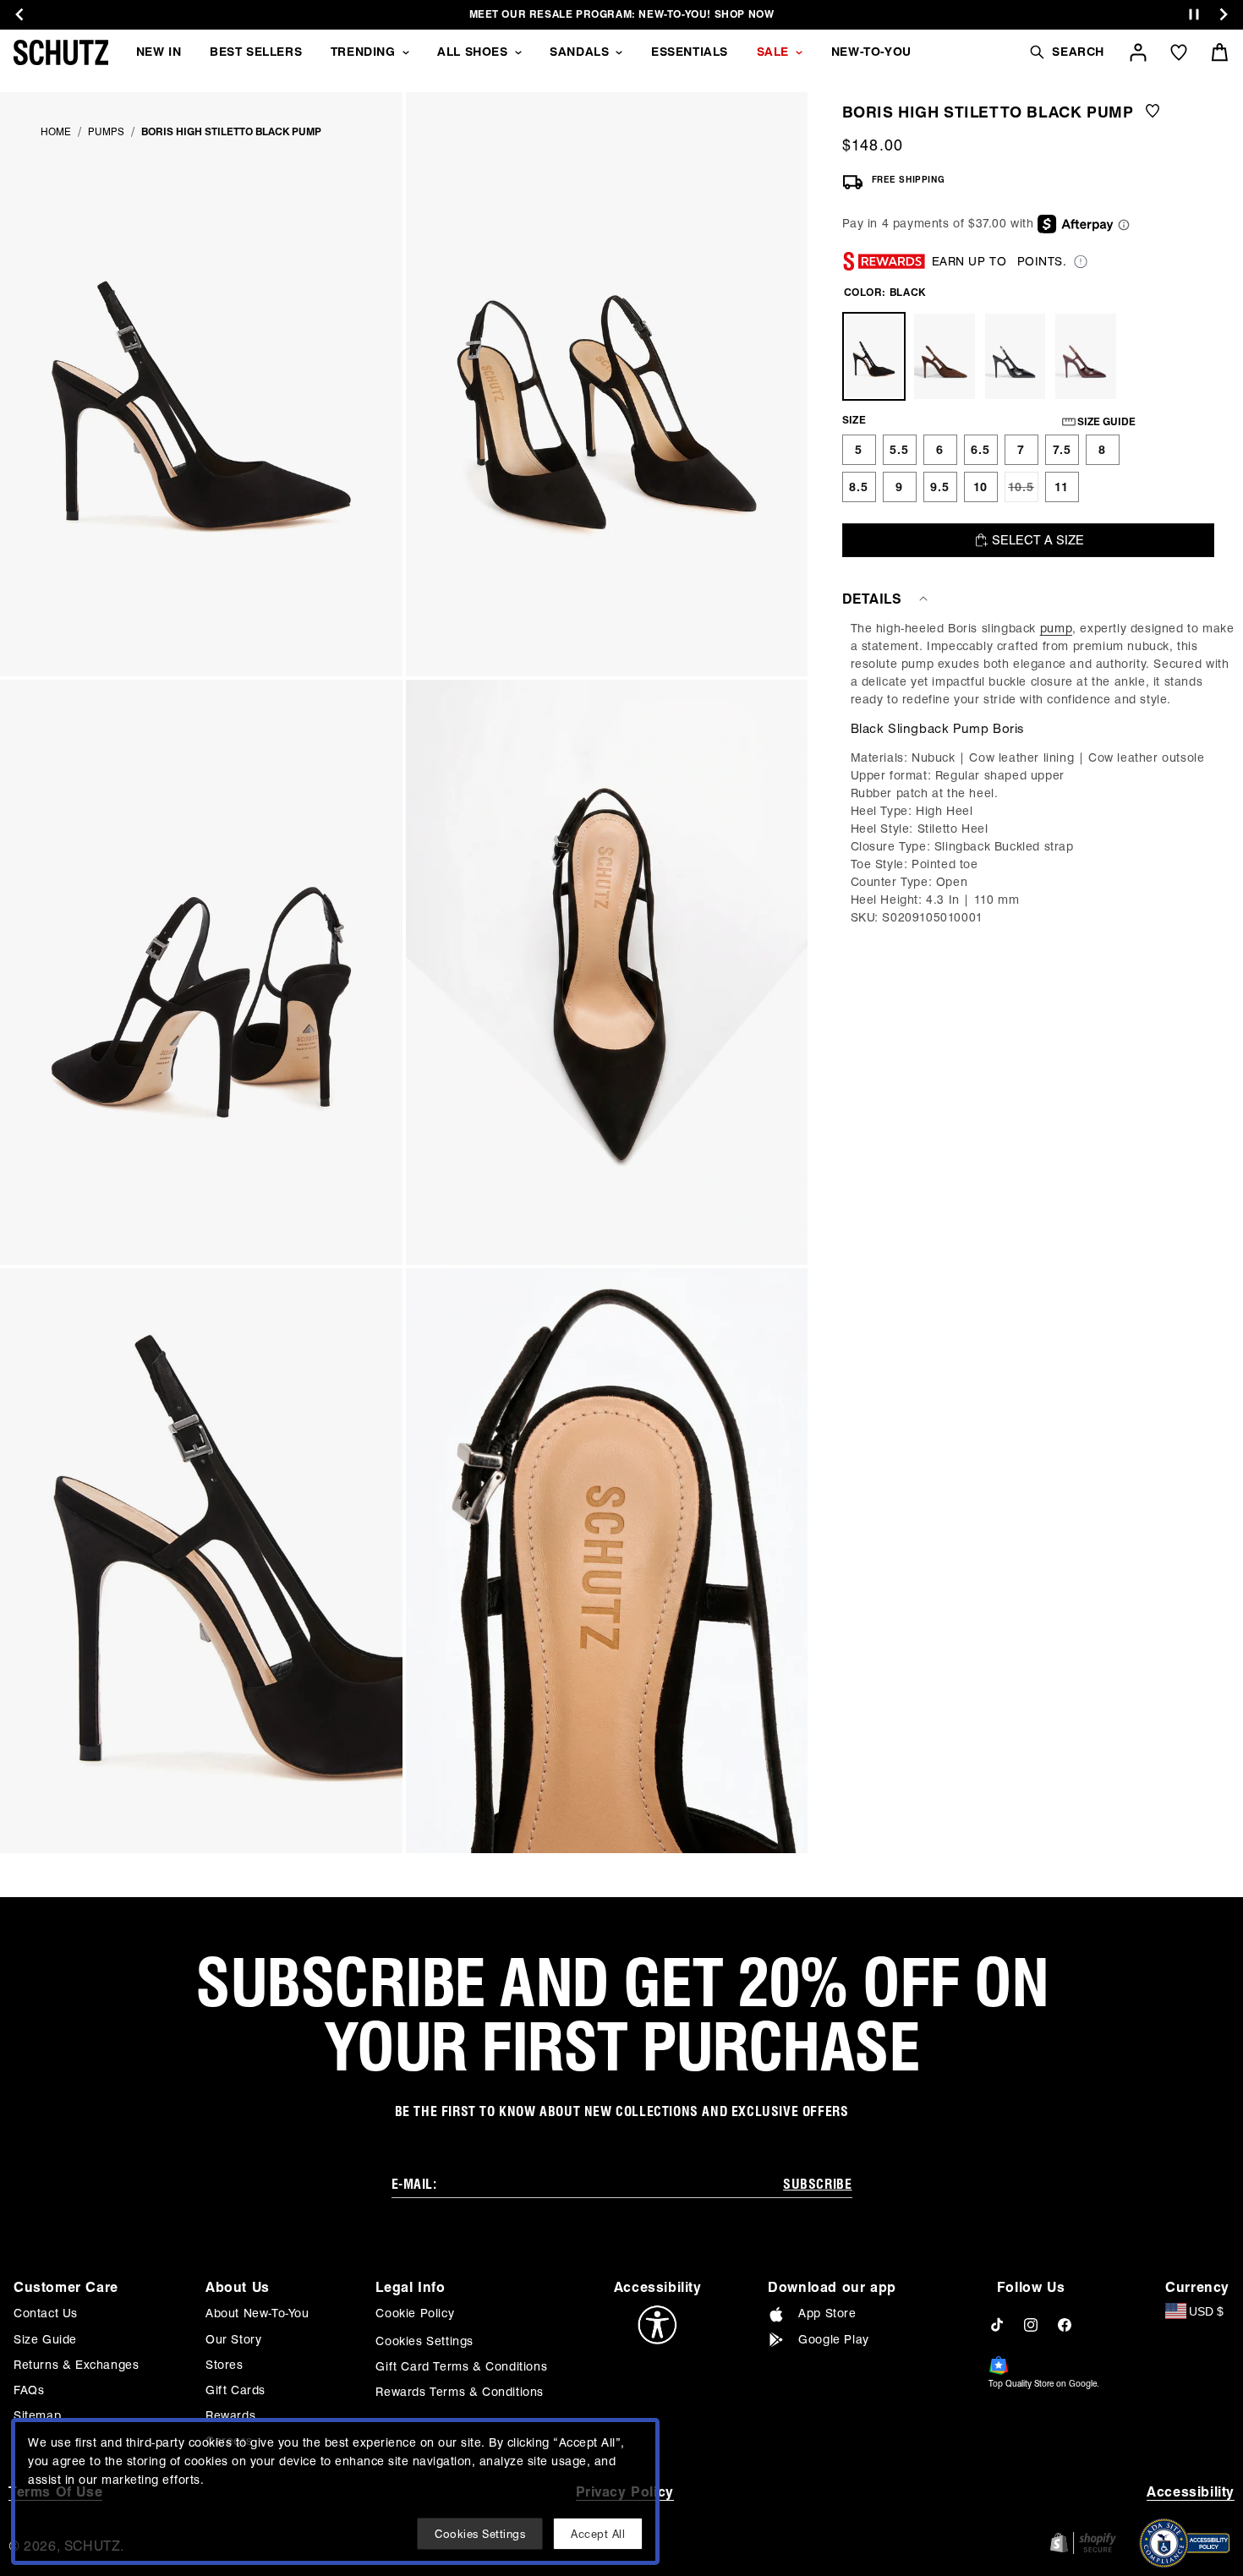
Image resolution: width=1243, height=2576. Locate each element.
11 (1062, 487)
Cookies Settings (424, 2341)
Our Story (233, 2339)
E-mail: (414, 2184)
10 (980, 487)
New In (159, 52)
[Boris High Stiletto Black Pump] (874, 356)
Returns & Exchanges (76, 2365)
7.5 (1062, 450)
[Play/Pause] (1194, 15)
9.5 (940, 487)
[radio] (859, 450)
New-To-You (871, 52)
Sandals (579, 52)
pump (1056, 628)
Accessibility (1191, 2492)
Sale (773, 52)
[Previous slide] (19, 14)
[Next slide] (1224, 14)
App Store (827, 2313)
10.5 (1023, 491)
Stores (225, 2365)
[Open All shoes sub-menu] (518, 52)
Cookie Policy (415, 2313)
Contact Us (46, 2313)
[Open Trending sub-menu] (406, 52)
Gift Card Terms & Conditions (461, 2366)
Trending (363, 52)
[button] (1066, 52)
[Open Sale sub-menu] (799, 52)
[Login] (1138, 52)
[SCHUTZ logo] (61, 52)
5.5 (899, 450)
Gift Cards (235, 2390)
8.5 (859, 487)
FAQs (29, 2390)
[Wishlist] (1179, 52)
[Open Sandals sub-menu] (619, 52)
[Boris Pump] (945, 356)
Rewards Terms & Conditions (460, 2392)
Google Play (834, 2339)
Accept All (598, 2534)
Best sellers (256, 52)
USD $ (1206, 2311)
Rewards (230, 2415)
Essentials (690, 52)
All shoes (472, 52)
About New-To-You (257, 2313)
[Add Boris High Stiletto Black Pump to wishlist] (1153, 112)
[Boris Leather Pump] (1016, 356)
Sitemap (37, 2415)
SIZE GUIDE (1106, 421)
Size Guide (45, 2339)
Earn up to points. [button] (999, 261)
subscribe (817, 2184)
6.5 (980, 450)
